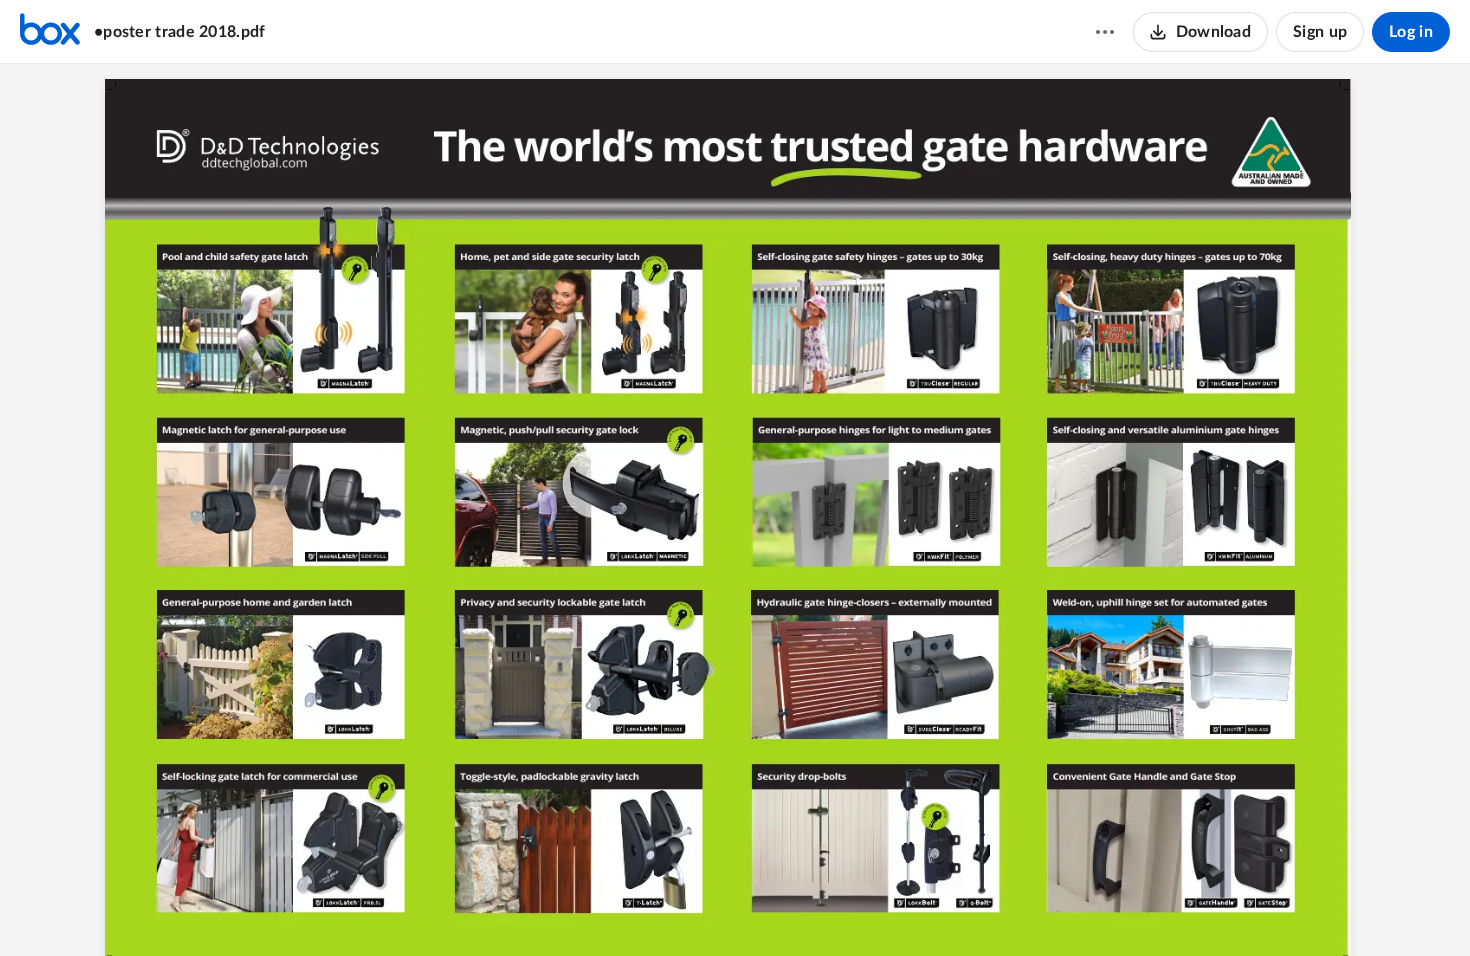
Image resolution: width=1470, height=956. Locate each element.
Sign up (1320, 32)
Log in (1411, 32)
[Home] (50, 32)
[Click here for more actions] (1105, 32)
